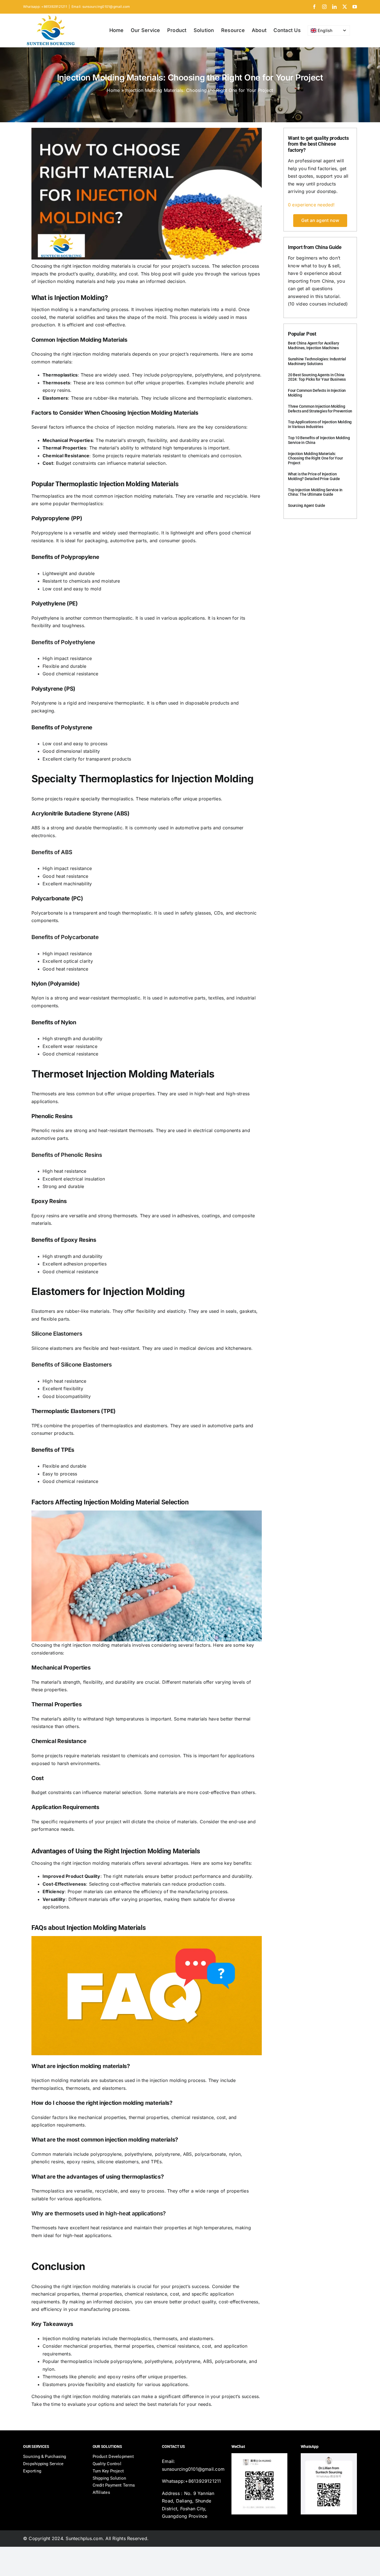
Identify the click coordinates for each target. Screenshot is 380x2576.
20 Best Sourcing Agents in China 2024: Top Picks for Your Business (317, 377)
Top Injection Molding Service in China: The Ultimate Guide (315, 492)
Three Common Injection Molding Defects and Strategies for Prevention (320, 409)
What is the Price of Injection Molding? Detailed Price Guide (314, 476)
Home (113, 90)
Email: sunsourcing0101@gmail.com (101, 7)
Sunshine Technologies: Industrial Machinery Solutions (317, 361)
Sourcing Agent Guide (307, 505)
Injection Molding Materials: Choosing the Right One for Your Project (315, 458)
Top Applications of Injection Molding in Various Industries (320, 424)
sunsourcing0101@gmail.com (193, 2469)
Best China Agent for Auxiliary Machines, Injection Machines (314, 345)
